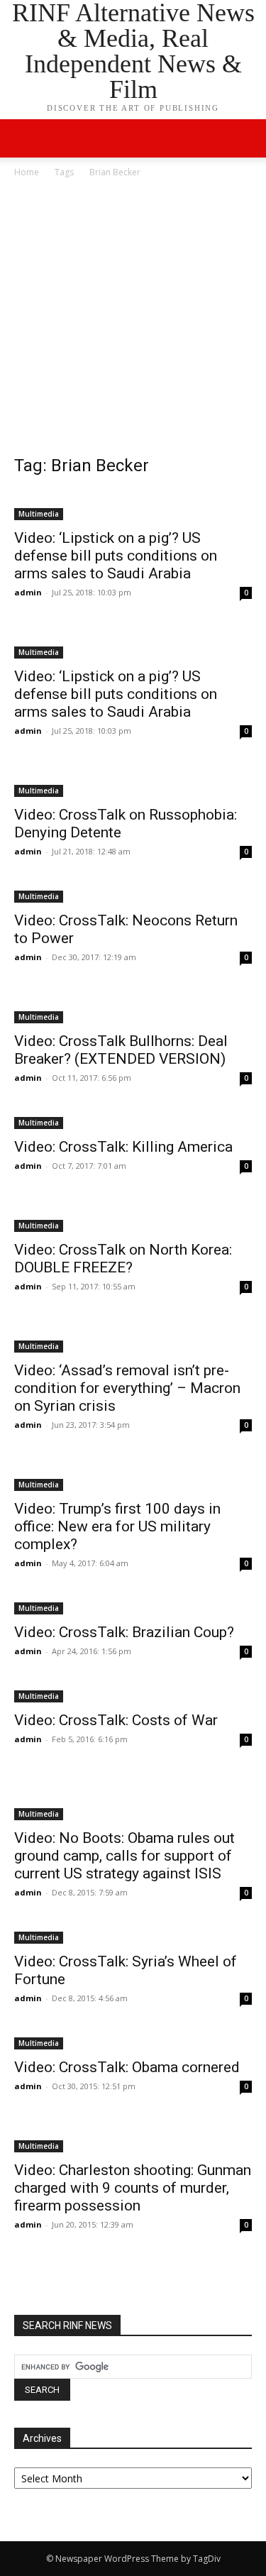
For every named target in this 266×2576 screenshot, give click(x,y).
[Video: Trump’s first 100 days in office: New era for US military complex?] (133, 1476)
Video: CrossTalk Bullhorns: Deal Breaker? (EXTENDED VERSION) (121, 1050)
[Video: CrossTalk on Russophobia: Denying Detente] (133, 782)
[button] (246, 138)
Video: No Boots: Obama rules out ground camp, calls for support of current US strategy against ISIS (124, 1856)
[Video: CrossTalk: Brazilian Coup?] (133, 1607)
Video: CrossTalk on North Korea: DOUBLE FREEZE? (123, 1259)
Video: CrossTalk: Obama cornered (127, 2067)
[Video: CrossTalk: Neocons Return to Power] (133, 895)
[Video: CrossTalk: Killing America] (133, 1122)
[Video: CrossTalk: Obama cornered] (133, 2042)
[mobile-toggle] (24, 138)
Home (27, 172)
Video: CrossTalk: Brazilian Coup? (124, 1632)
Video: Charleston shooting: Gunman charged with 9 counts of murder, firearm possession (133, 2188)
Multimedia (39, 514)
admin (28, 592)
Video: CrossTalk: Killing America (123, 1147)
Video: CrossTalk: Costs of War (116, 1720)
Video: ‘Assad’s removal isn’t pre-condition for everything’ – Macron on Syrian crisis (127, 1388)
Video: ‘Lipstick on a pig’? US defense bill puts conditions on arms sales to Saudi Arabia (116, 556)
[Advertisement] (133, 320)
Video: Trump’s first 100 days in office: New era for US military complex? (117, 1526)
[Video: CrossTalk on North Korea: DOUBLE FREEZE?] (133, 1217)
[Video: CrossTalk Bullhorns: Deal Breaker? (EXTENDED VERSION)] (133, 1008)
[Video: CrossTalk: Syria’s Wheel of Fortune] (133, 1936)
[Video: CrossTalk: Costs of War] (133, 1695)
